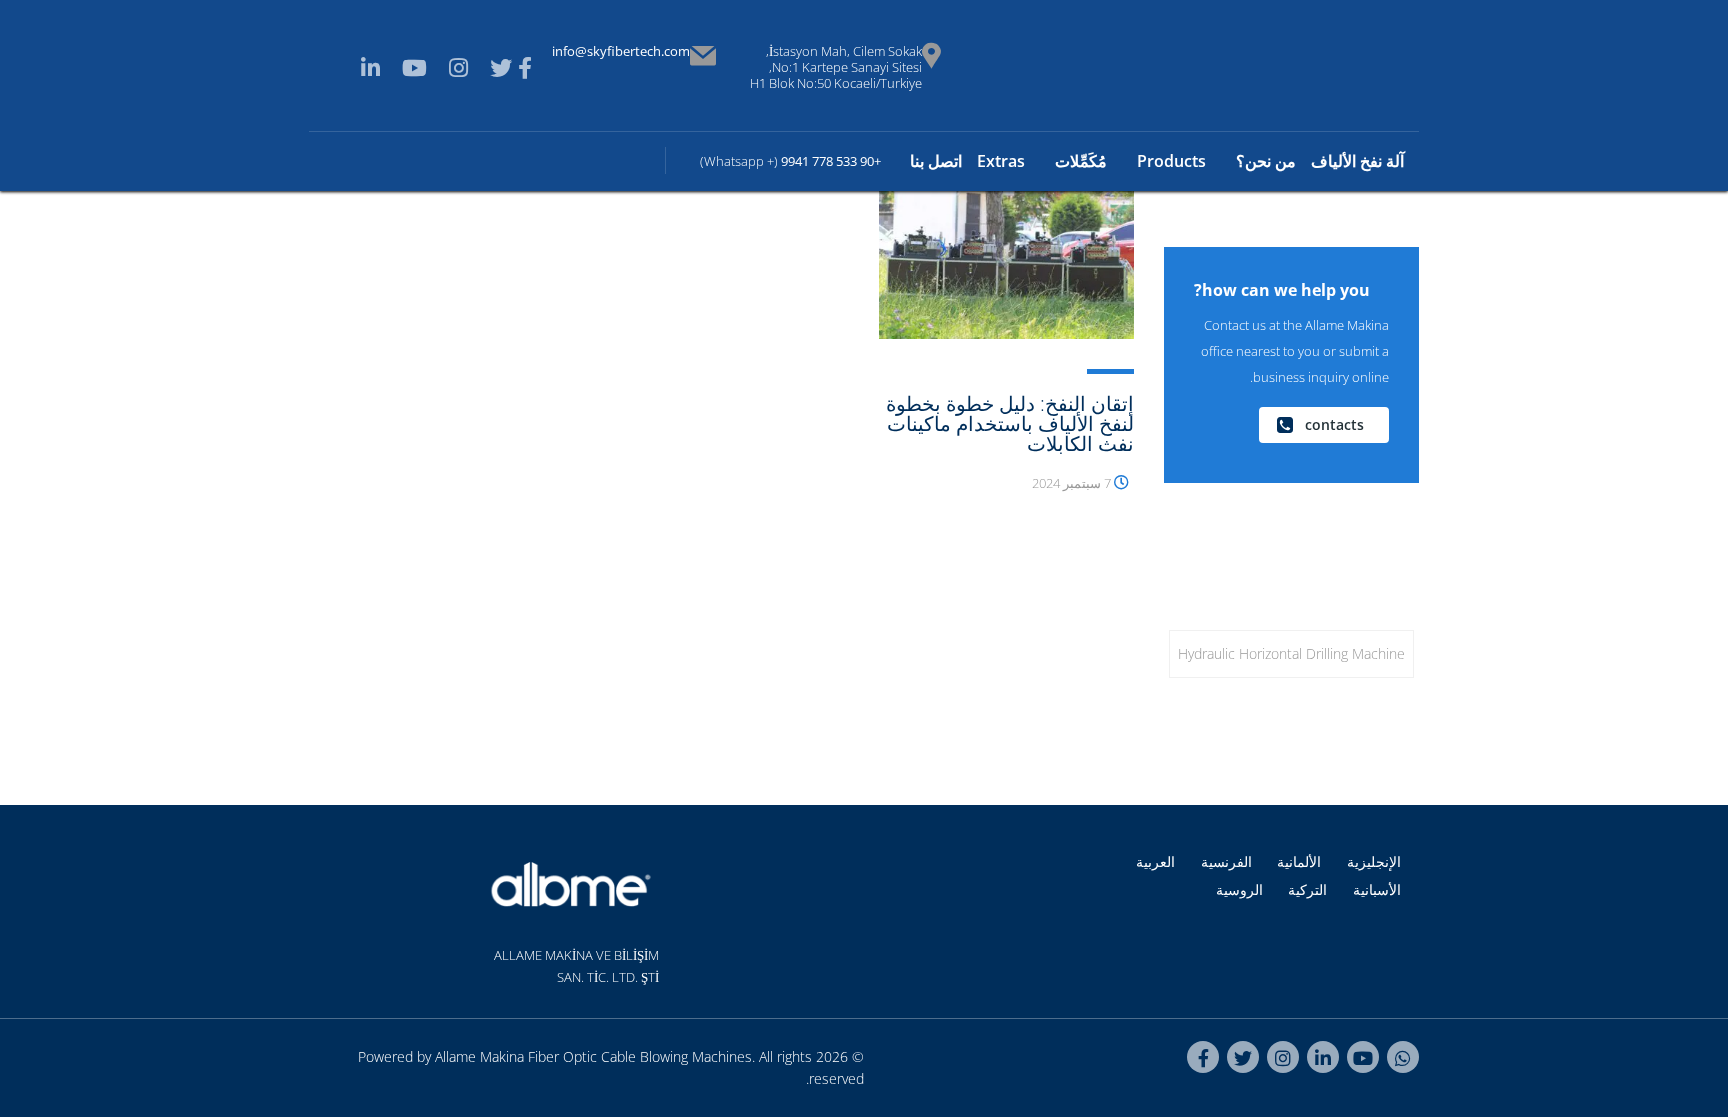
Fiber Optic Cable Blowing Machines (640, 1056)
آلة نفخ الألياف (1357, 161)
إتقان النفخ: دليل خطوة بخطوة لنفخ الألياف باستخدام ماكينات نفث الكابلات (1010, 423)
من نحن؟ (1266, 161)
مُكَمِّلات (1081, 161)
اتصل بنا (936, 161)
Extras (1001, 161)
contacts (1334, 424)
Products (1171, 161)
